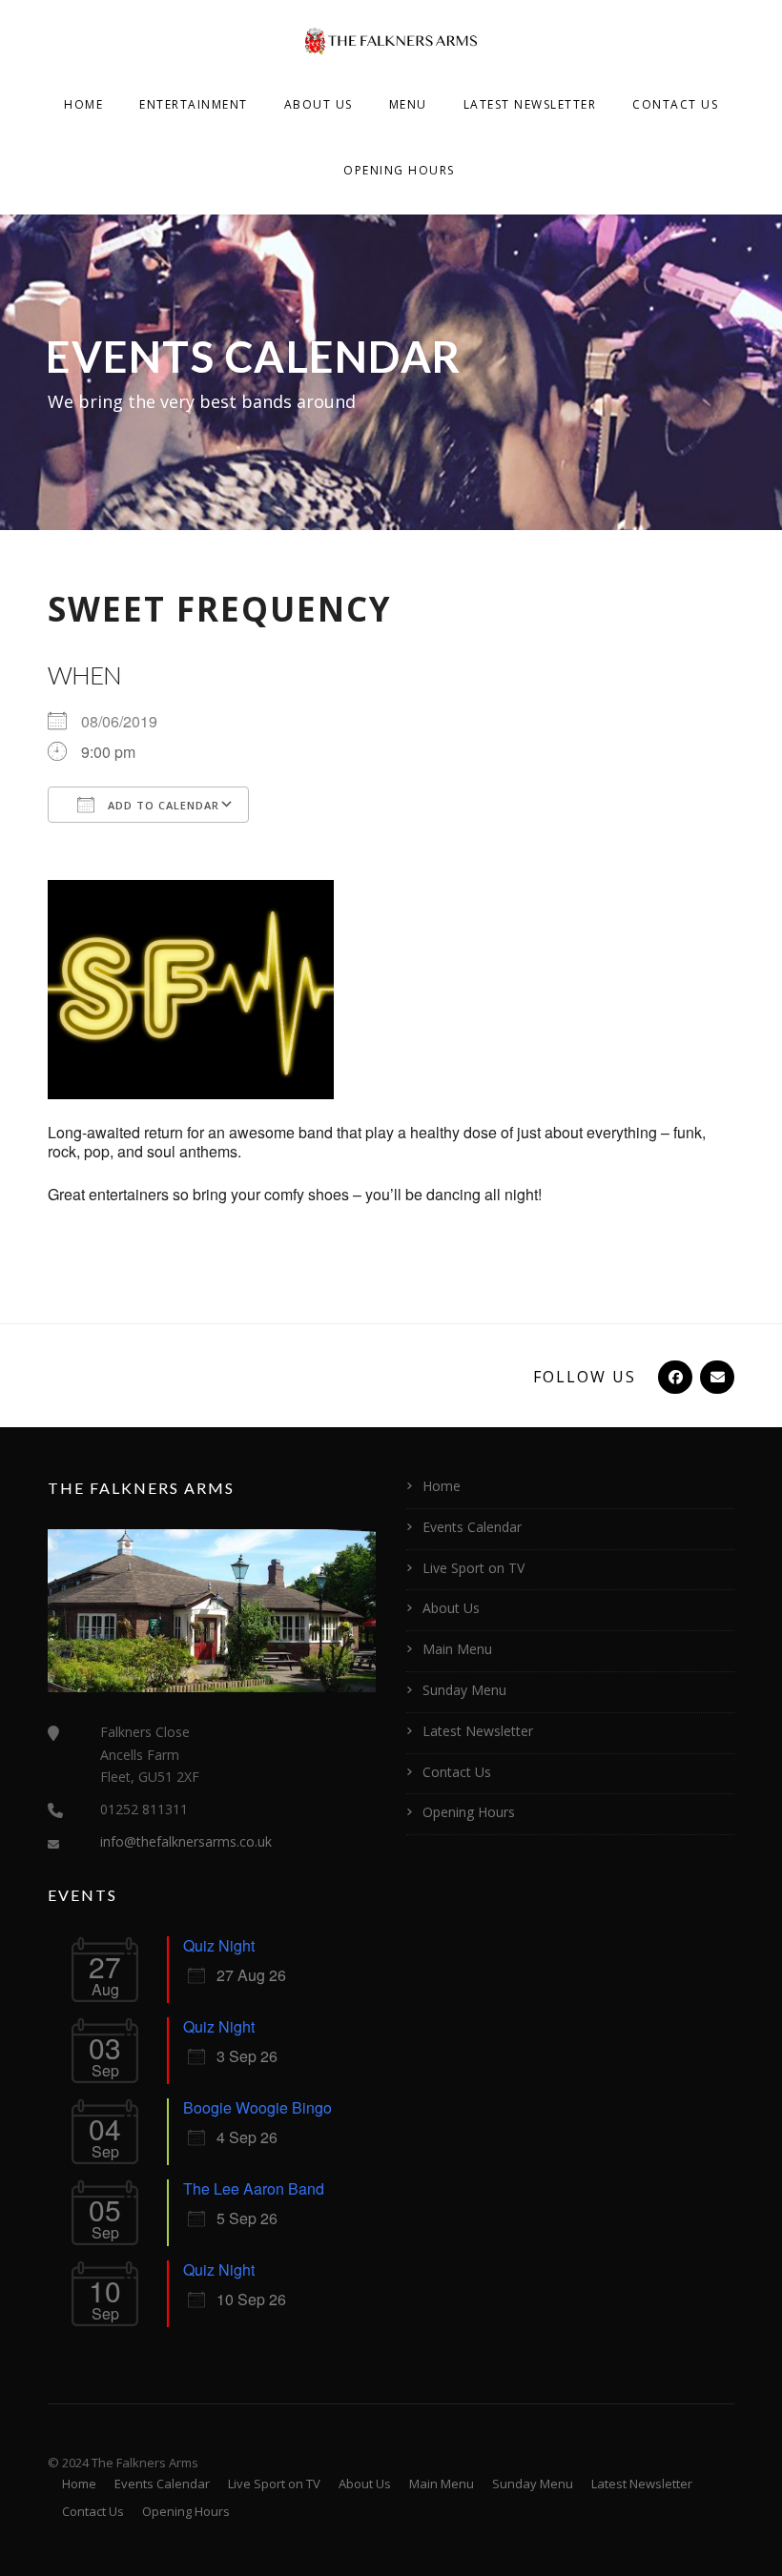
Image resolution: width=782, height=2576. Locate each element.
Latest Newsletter (530, 104)
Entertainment (194, 104)
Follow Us (585, 1377)
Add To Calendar (162, 805)
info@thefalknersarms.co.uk (186, 1841)
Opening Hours (399, 170)
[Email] (715, 1377)
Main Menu (457, 1649)
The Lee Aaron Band (254, 2188)
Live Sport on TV (473, 1568)
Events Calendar (472, 1527)
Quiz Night (219, 1945)
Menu (408, 104)
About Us (319, 104)
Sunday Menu (464, 1690)
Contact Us (675, 104)
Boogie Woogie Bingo (257, 2107)
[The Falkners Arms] (391, 39)
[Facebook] (673, 1377)
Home (83, 104)
